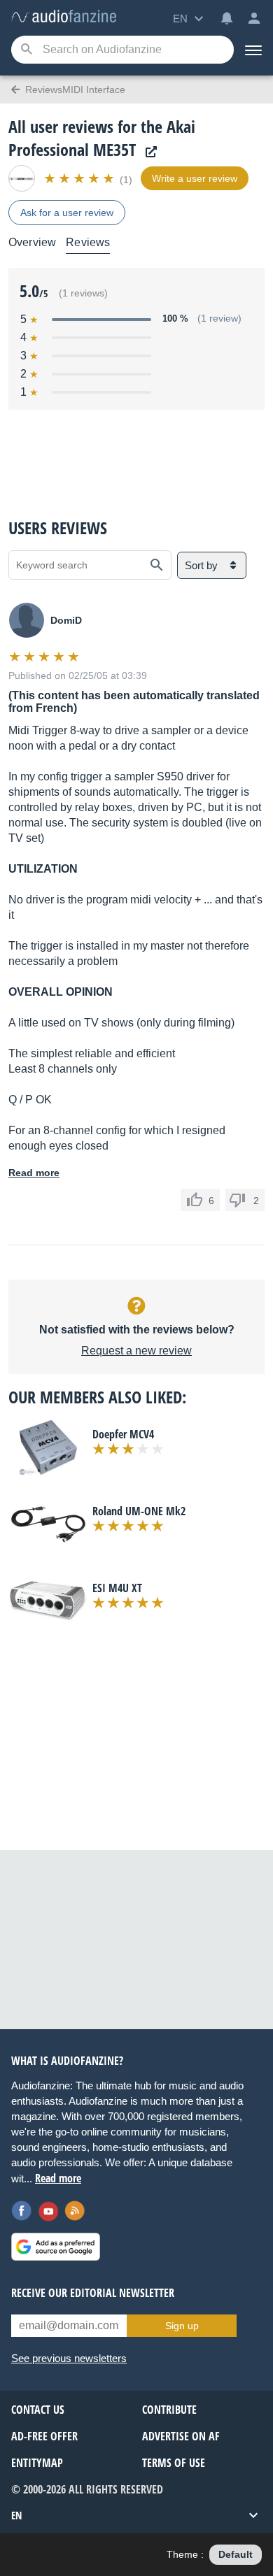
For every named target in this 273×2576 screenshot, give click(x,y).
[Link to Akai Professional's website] (148, 152)
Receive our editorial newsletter (93, 2293)
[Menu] (253, 50)
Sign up (182, 2326)
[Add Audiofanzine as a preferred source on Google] (56, 2247)
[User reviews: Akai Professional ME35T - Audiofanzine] (64, 17)
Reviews (88, 242)
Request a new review (136, 1351)
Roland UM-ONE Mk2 (139, 1511)
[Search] (26, 50)
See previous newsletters (69, 2358)
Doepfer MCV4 (123, 1434)
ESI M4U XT (117, 1588)
